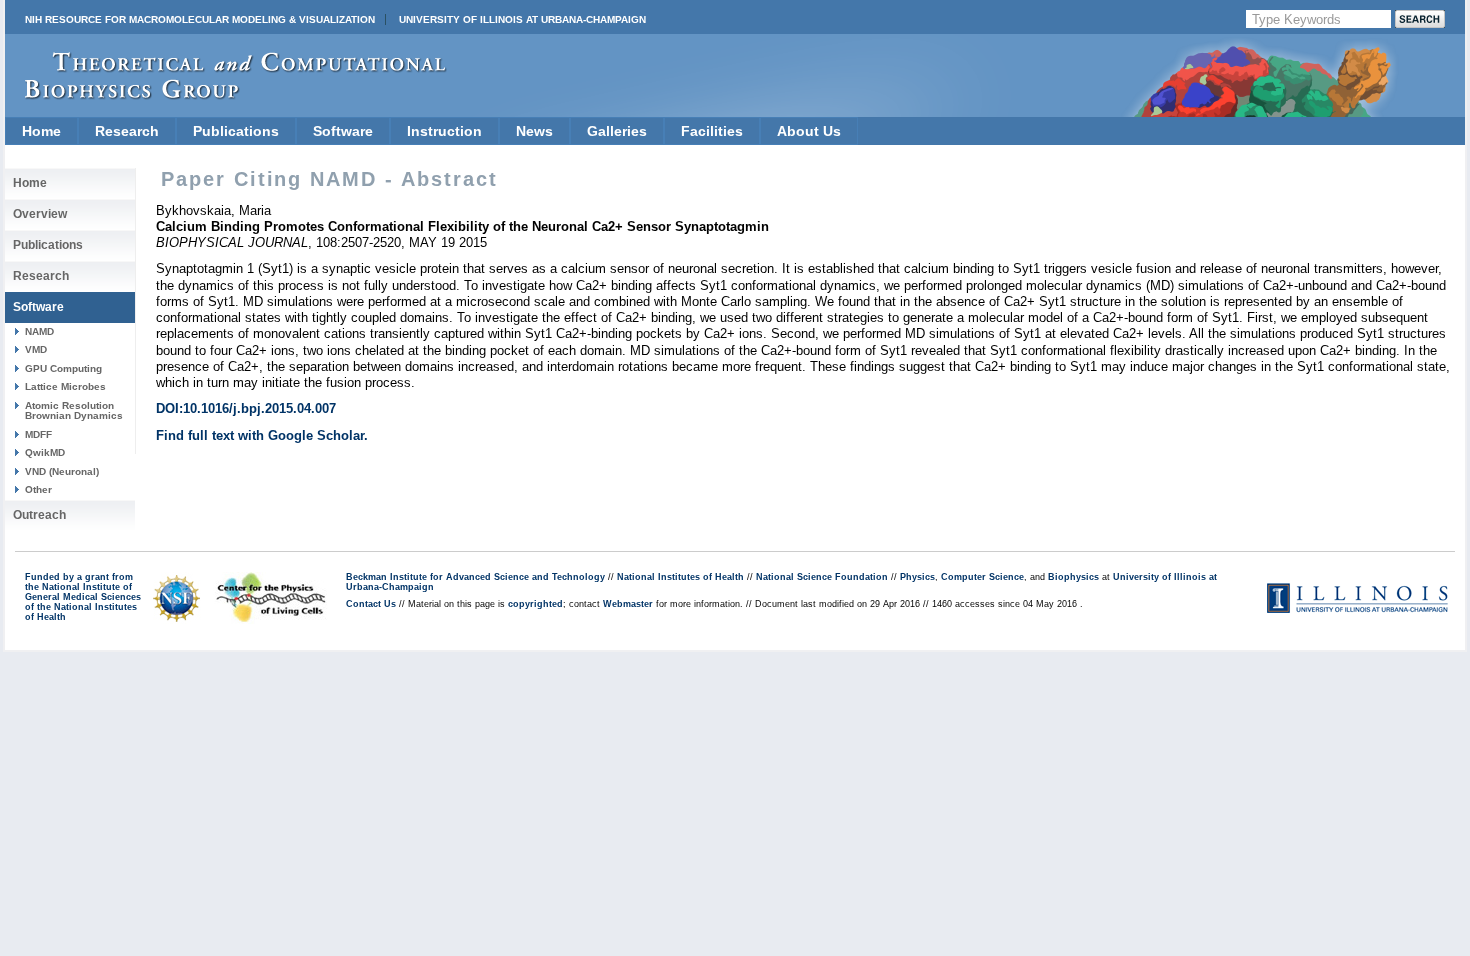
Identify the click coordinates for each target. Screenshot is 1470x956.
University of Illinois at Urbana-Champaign (522, 19)
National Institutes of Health (680, 577)
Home (41, 131)
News (534, 131)
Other (38, 489)
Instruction (444, 131)
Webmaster (628, 604)
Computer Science (982, 577)
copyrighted (535, 604)
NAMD (39, 331)
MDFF (38, 434)
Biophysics (1073, 577)
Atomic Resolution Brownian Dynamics (74, 410)
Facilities (712, 131)
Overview (40, 214)
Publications (236, 131)
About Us (809, 131)
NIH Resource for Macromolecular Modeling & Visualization (200, 19)
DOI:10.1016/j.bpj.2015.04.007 (246, 408)
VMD (36, 349)
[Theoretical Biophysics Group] (226, 94)
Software (343, 131)
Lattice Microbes (65, 386)
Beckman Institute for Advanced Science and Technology (475, 577)
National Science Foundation (822, 577)
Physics (917, 577)
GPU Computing (63, 368)
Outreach (39, 515)
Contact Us (371, 604)
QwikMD (45, 452)
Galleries (617, 131)
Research (127, 131)
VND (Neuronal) (62, 471)
